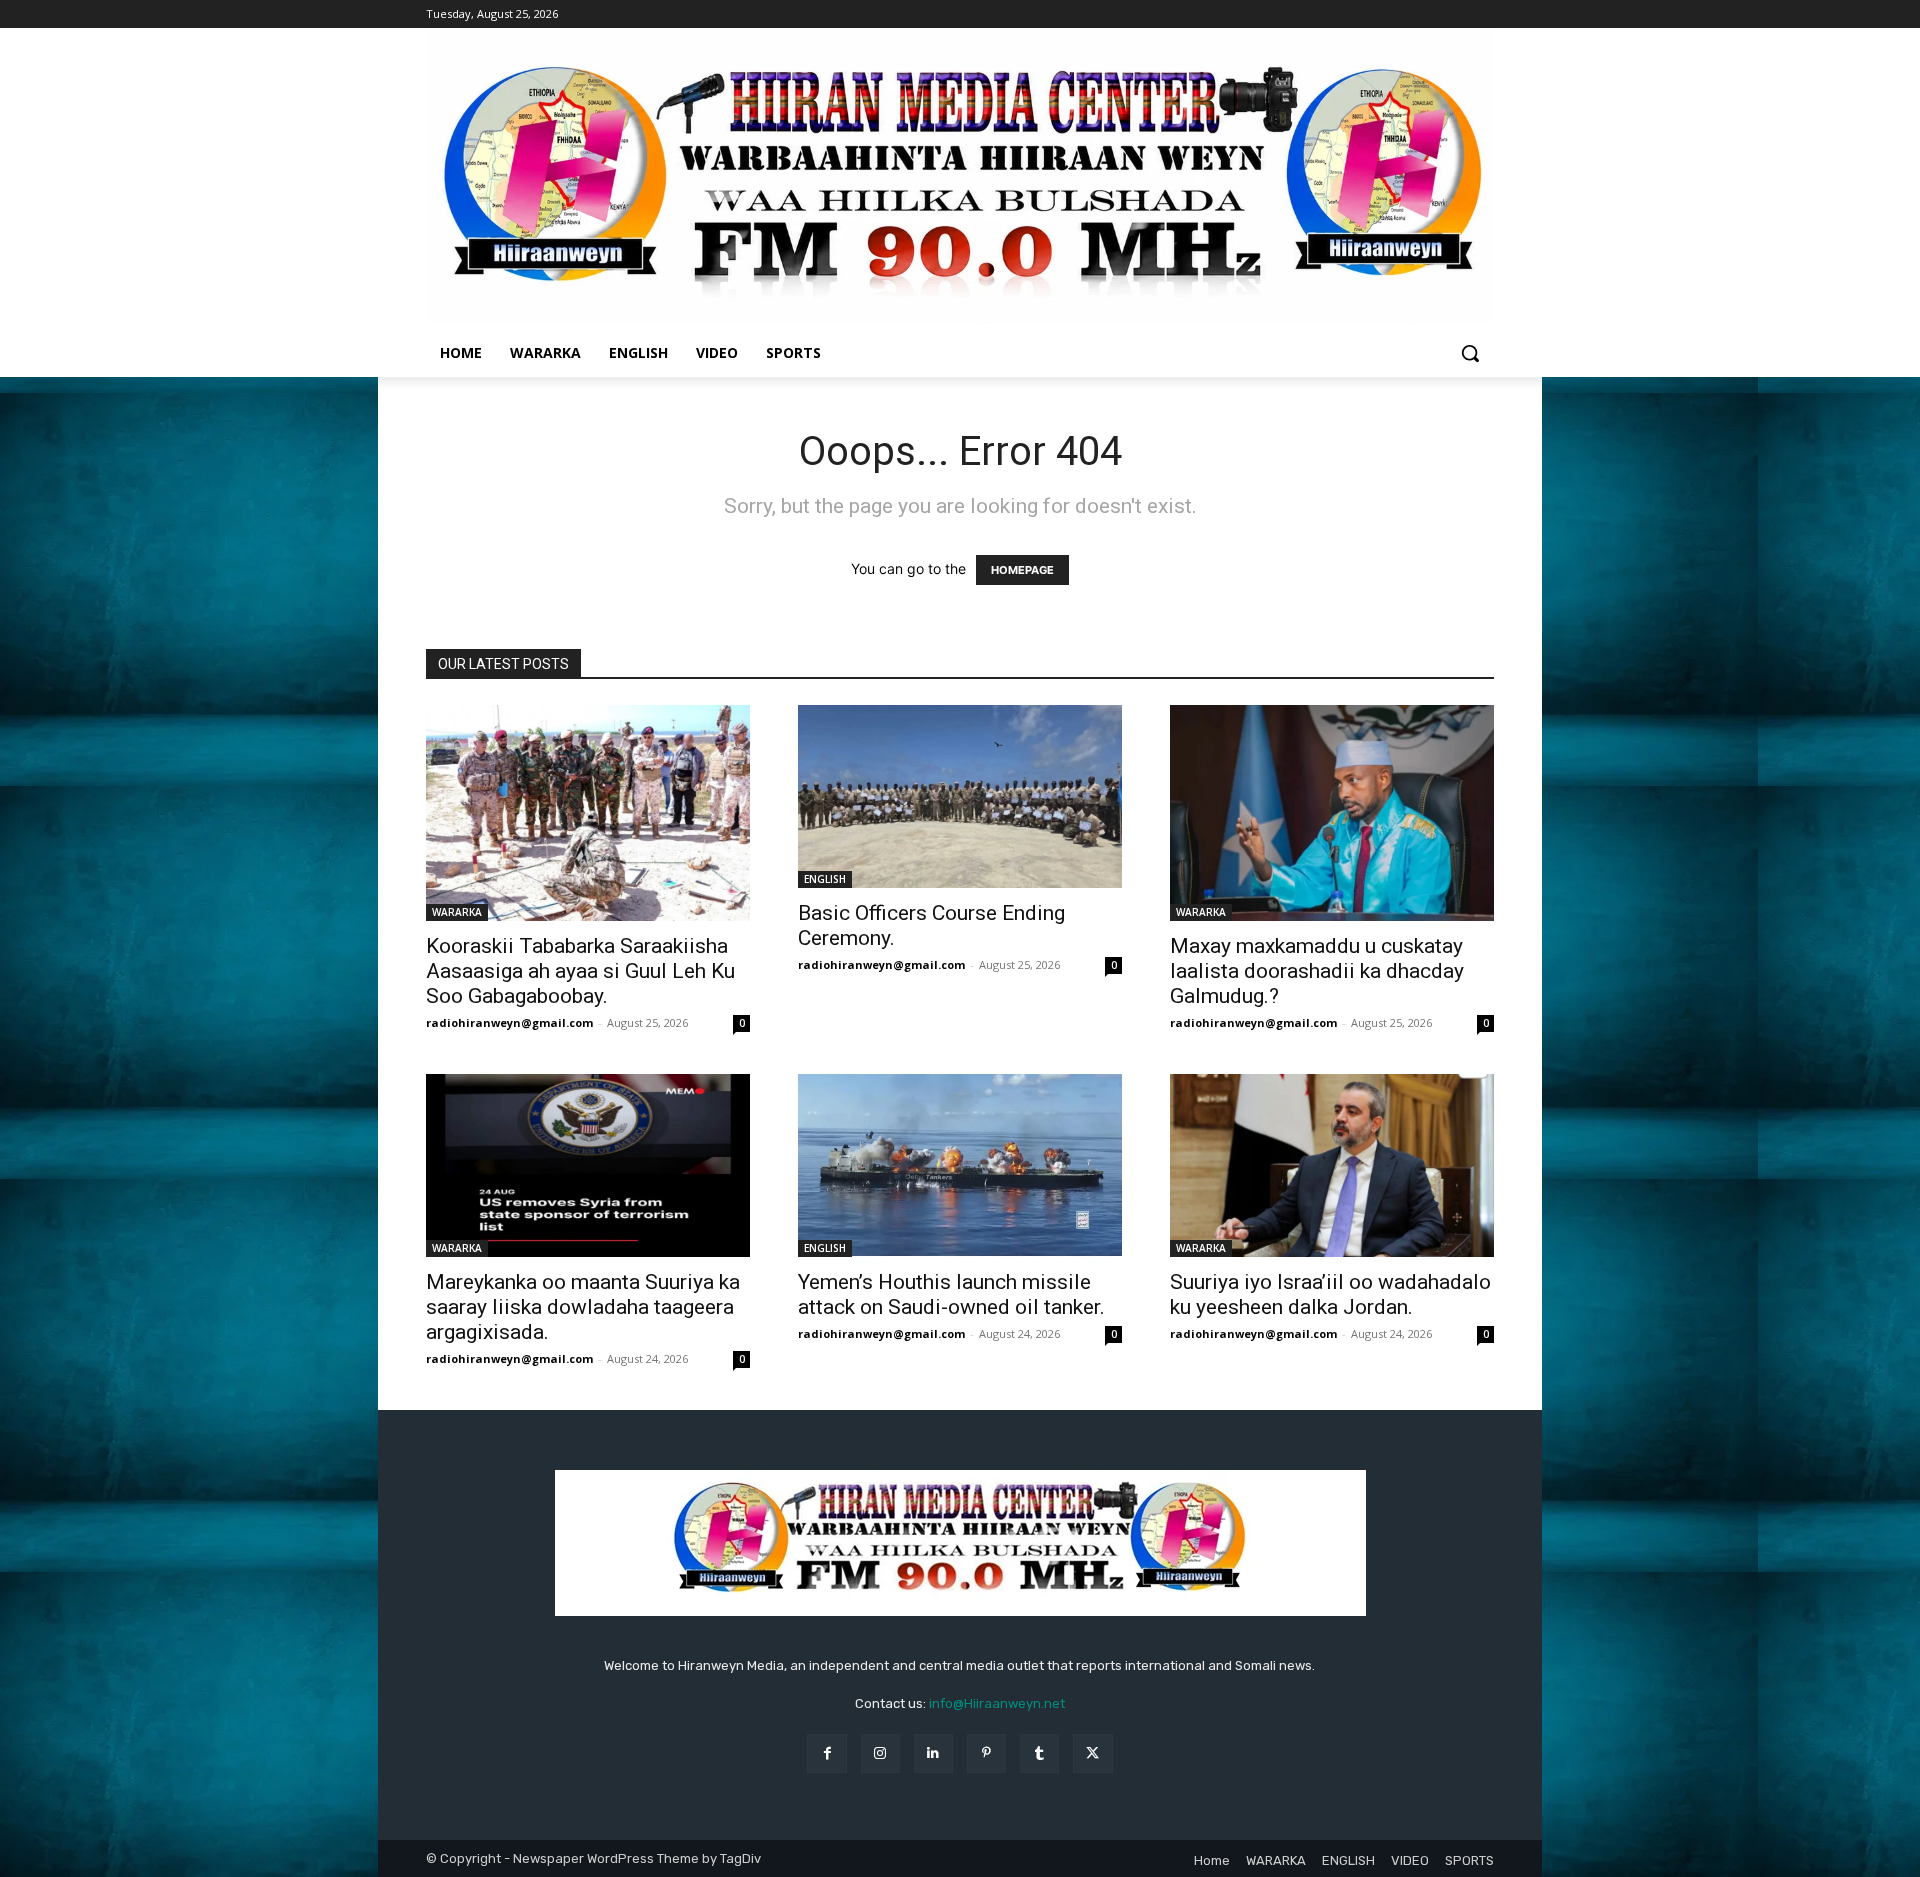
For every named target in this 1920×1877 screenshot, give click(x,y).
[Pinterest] (986, 1753)
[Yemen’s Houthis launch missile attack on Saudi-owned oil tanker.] (960, 1165)
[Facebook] (826, 1753)
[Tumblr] (1039, 1753)
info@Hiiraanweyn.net (997, 1703)
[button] (1470, 353)
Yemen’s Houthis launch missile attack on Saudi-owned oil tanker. (951, 1294)
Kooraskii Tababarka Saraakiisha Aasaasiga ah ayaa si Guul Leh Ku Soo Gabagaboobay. (580, 971)
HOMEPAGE (1022, 570)
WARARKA (457, 912)
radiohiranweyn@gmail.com (509, 1022)
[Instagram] (880, 1753)
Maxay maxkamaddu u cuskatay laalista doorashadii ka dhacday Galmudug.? (1317, 971)
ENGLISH (825, 879)
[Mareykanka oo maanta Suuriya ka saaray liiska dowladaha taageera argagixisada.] (588, 1165)
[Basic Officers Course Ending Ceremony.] (960, 796)
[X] (1092, 1753)
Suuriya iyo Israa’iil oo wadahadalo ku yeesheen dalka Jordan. (1330, 1294)
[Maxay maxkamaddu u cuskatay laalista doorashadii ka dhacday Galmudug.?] (1332, 813)
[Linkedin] (933, 1753)
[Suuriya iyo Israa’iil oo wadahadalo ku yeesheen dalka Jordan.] (1332, 1165)
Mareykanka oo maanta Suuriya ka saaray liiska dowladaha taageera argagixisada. (583, 1307)
